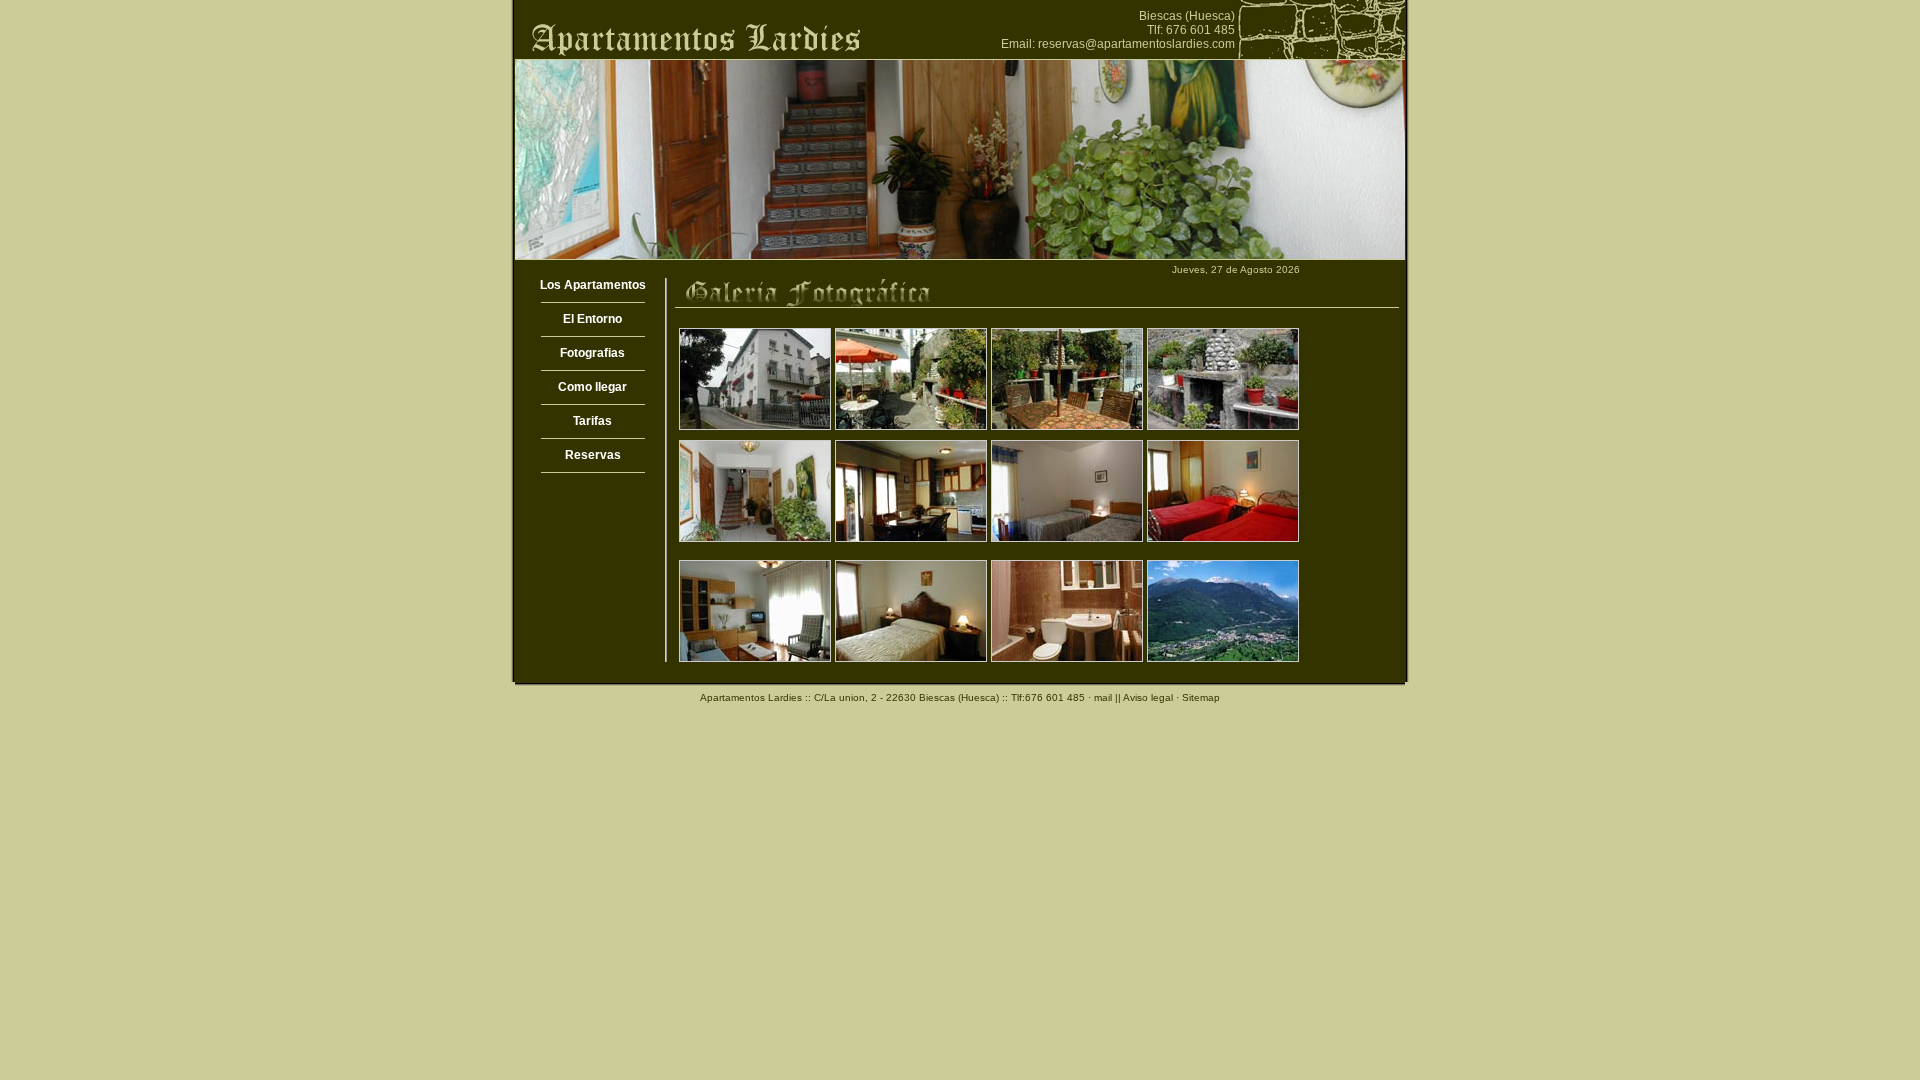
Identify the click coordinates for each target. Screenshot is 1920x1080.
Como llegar (592, 387)
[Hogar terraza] (1223, 423)
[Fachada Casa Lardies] (755, 423)
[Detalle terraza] (1067, 423)
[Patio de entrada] (755, 535)
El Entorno (592, 319)
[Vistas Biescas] (1223, 655)
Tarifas (592, 421)
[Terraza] (911, 423)
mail (1103, 697)
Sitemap (1201, 697)
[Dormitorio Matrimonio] (911, 655)
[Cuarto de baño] (1067, 655)
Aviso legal (1148, 697)
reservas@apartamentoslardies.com (1136, 44)
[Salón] (755, 655)
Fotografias (592, 353)
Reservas (593, 455)
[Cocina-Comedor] (911, 535)
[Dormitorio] (1067, 535)
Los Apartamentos (593, 285)
